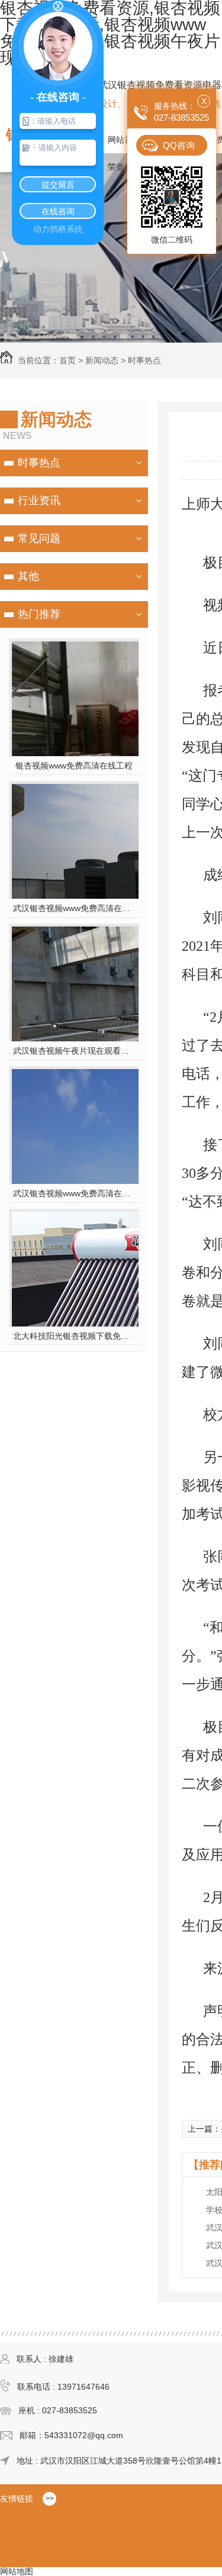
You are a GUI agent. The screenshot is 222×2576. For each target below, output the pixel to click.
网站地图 (17, 2571)
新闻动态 (102, 360)
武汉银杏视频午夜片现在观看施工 (74, 1051)
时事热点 (144, 360)
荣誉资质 (124, 167)
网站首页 (124, 140)
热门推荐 (39, 614)
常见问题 (39, 538)
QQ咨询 (179, 145)
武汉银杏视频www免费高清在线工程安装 (74, 908)
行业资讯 (39, 501)
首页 (67, 360)
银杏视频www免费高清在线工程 (74, 766)
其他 (28, 576)
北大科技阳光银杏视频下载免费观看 (74, 1336)
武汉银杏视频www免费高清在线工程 (74, 1193)
